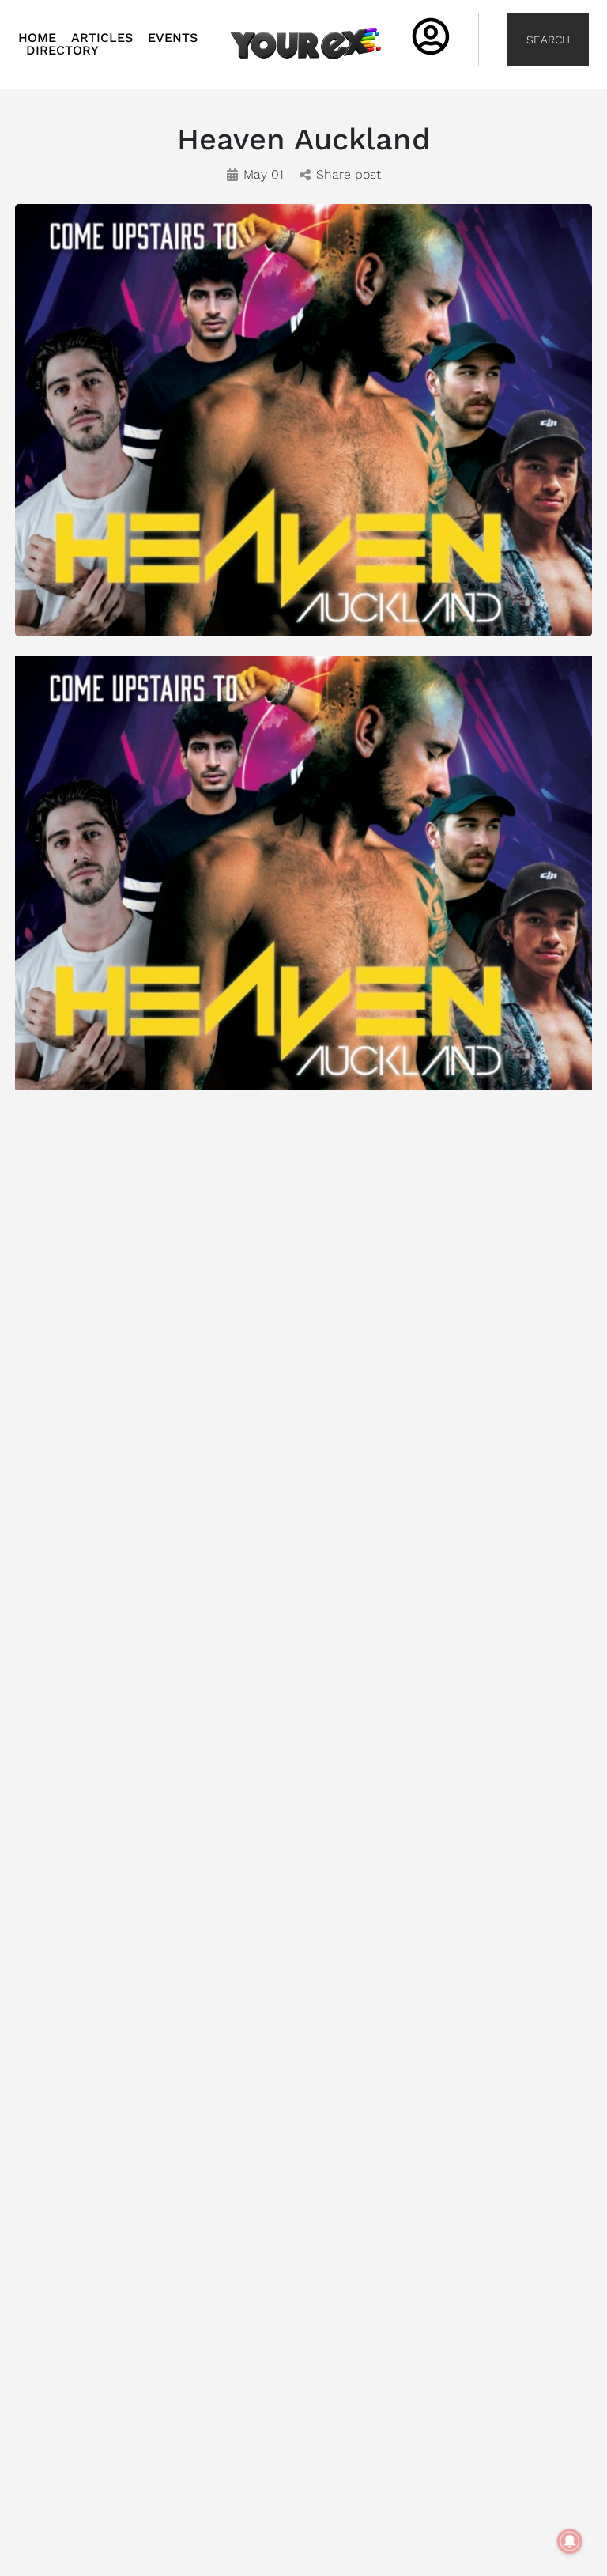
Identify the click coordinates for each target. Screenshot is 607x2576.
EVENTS (173, 38)
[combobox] (493, 40)
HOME (37, 38)
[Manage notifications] (570, 2541)
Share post (349, 174)
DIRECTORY (62, 51)
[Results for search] (493, 76)
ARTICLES (102, 38)
